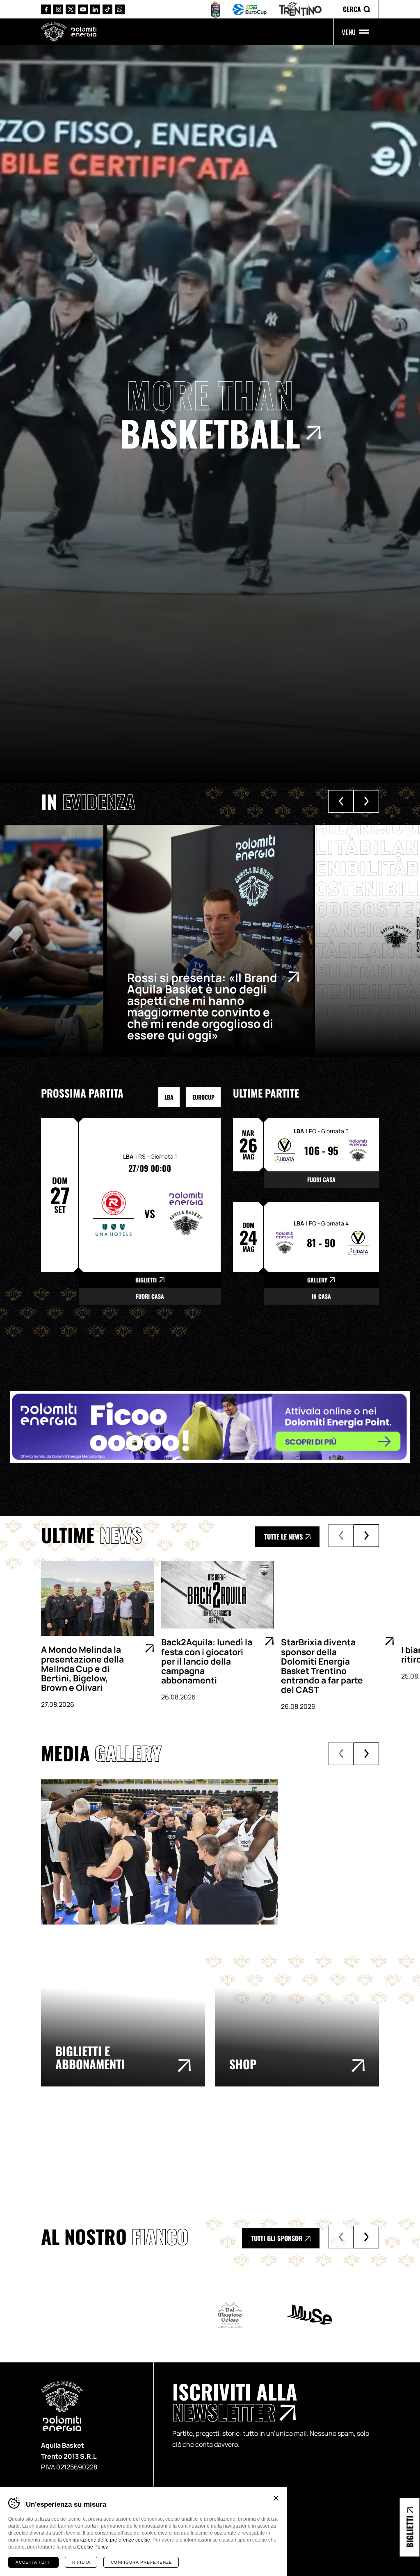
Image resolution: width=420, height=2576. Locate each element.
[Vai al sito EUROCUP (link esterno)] (250, 9)
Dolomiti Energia (84, 31)
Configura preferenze (142, 2562)
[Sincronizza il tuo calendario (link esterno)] (351, 2152)
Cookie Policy (92, 2547)
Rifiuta (81, 2562)
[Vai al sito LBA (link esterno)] (216, 9)
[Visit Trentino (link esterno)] (79, 2152)
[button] (356, 9)
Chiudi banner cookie (276, 2498)
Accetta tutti (34, 2562)
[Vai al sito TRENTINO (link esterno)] (300, 9)
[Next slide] (366, 801)
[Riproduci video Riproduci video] (210, 1833)
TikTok (107, 9)
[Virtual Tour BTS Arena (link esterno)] (215, 2152)
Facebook (46, 9)
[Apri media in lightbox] (159, 1852)
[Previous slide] (341, 801)
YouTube (83, 9)
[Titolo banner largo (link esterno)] (210, 1427)
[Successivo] (366, 1536)
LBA (169, 1097)
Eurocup (203, 1097)
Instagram (58, 9)
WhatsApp (120, 9)
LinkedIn (95, 9)
